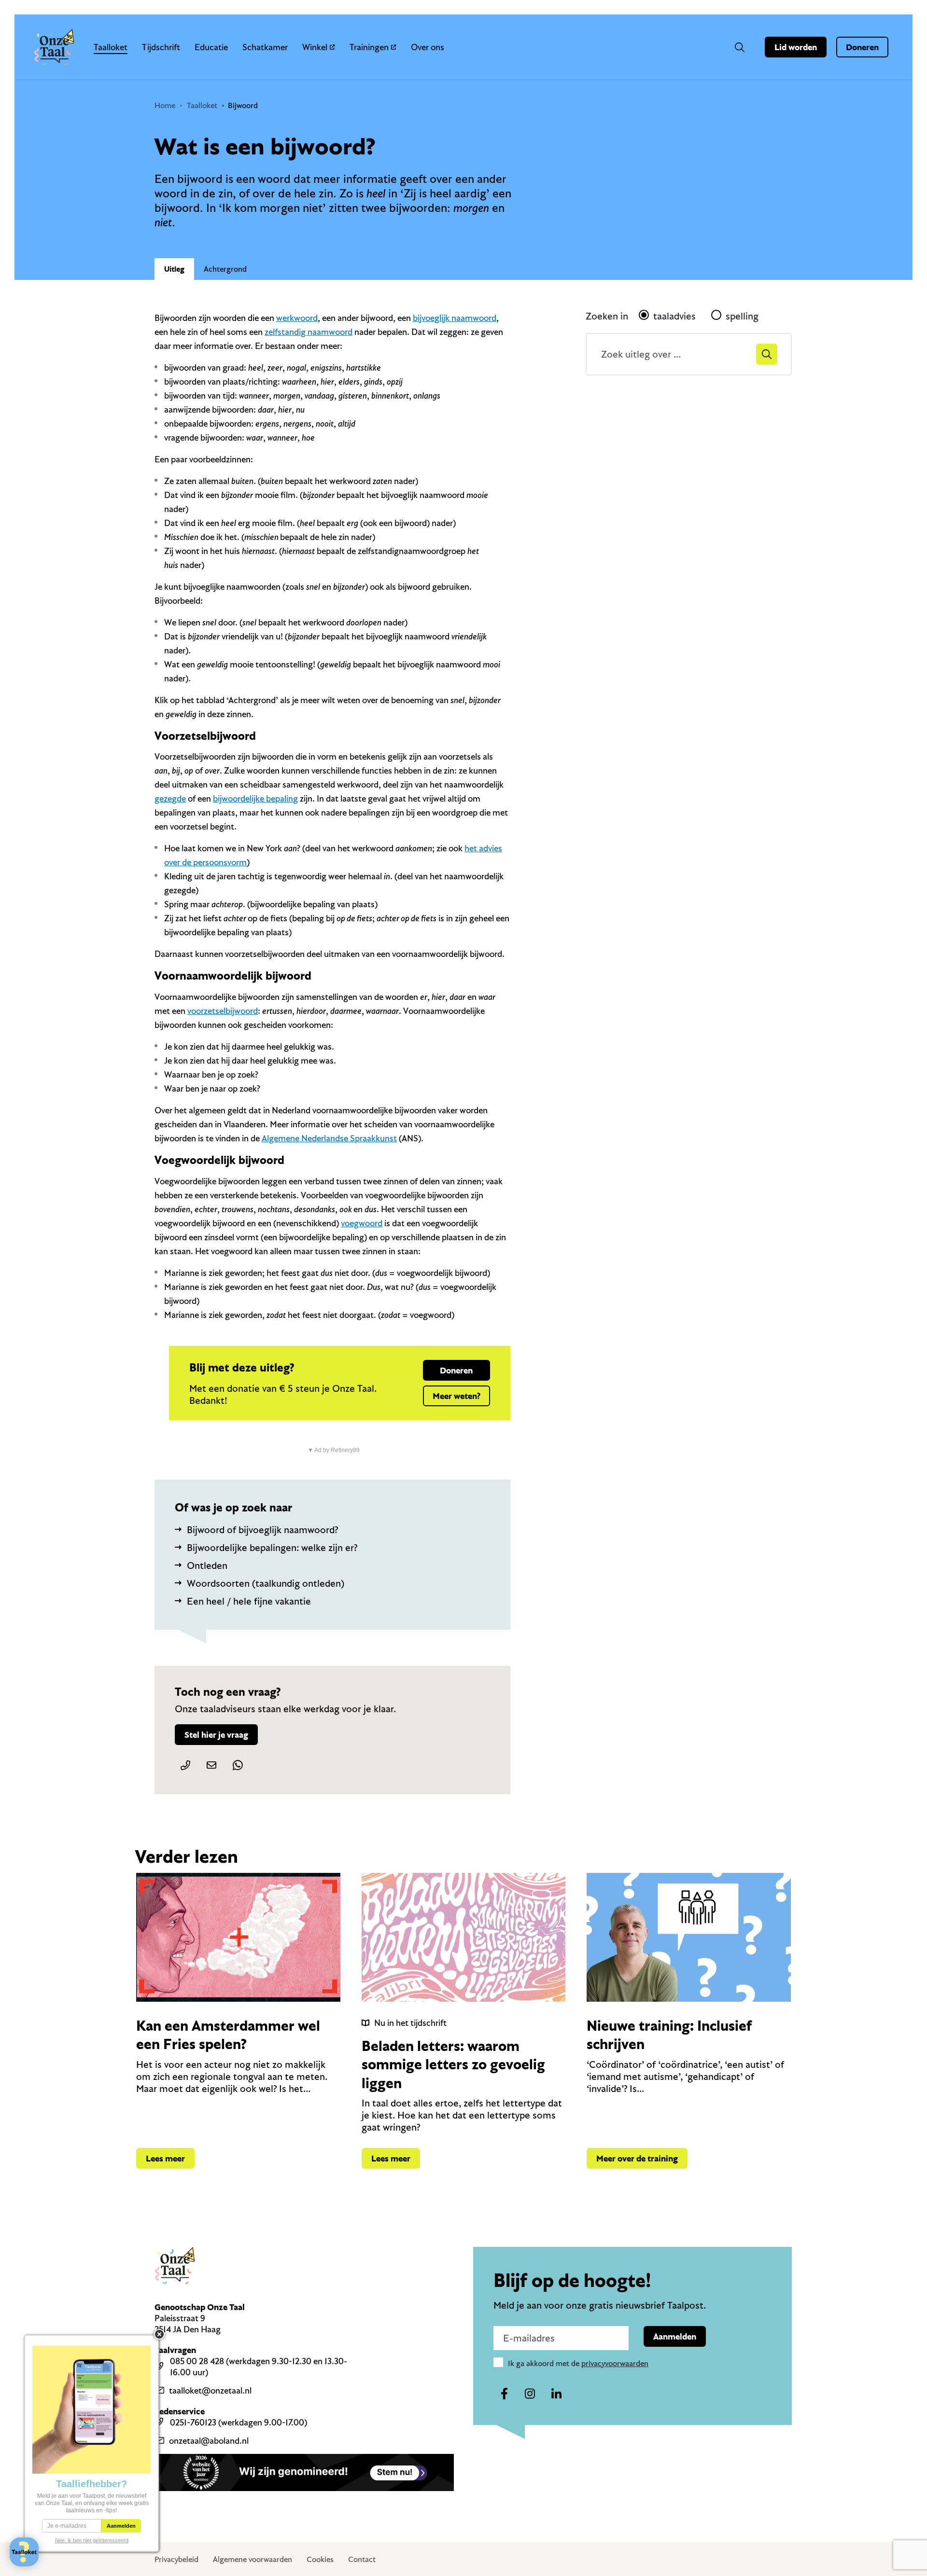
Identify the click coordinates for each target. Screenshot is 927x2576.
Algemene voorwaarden (253, 2559)
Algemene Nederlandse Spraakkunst (329, 1138)
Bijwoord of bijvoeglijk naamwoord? (262, 1530)
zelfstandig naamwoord (309, 332)
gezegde (170, 798)
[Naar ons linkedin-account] (556, 2394)
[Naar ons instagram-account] (530, 2394)
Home (165, 105)
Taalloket (111, 47)
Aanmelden (675, 2336)
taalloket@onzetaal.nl (210, 2390)
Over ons (428, 47)
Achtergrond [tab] (225, 269)
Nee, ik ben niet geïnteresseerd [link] (92, 2540)
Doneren (862, 47)
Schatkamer (265, 47)
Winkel (315, 47)
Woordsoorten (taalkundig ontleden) (266, 1583)
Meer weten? (456, 1396)
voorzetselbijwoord (223, 1011)
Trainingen (369, 47)
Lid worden (796, 47)
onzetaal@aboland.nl (209, 2441)
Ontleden (207, 1565)
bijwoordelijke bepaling (255, 798)
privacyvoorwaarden (615, 2363)
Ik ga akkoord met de (578, 2363)
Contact (362, 2559)
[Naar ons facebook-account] (504, 2394)
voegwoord (362, 1223)
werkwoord (297, 318)
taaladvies (674, 316)
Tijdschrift (161, 47)
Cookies (320, 2559)
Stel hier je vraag (216, 1735)
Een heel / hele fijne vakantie (249, 1601)
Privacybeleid (176, 2559)
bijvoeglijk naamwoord (455, 318)
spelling (742, 316)
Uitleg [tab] (174, 269)
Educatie (211, 47)
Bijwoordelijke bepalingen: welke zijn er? (272, 1547)
